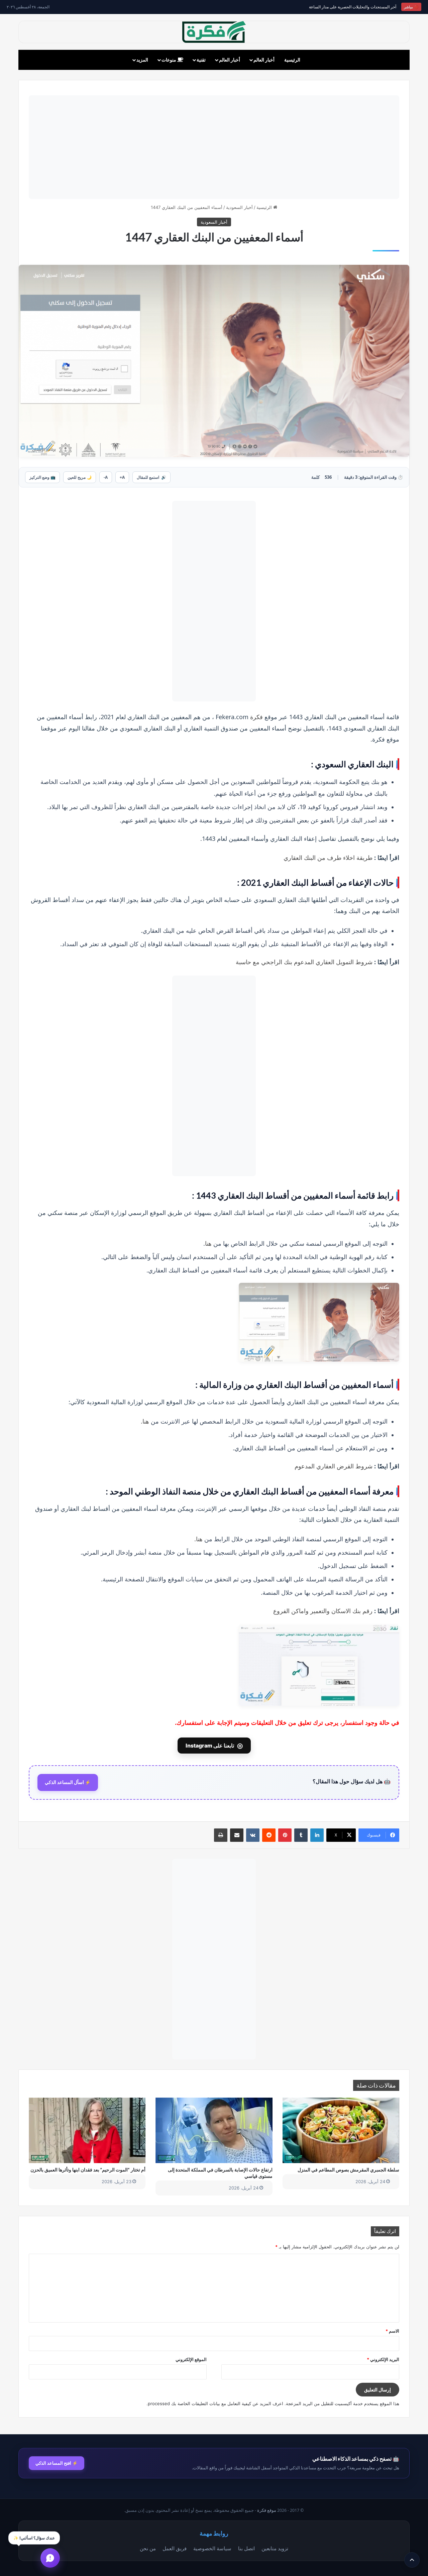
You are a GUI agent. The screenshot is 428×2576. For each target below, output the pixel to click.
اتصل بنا (246, 2548)
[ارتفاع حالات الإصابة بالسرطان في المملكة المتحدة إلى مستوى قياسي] (214, 2130)
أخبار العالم (264, 60)
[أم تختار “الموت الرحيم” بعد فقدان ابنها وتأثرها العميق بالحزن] (87, 2130)
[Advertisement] (214, 147)
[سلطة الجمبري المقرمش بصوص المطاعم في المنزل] (341, 2130)
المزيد (142, 60)
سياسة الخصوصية (212, 2548)
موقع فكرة (267, 2510)
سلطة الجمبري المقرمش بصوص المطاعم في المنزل (348, 2170)
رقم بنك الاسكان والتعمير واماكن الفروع (323, 1611)
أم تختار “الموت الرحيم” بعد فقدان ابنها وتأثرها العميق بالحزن (88, 2170)
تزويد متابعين (275, 2548)
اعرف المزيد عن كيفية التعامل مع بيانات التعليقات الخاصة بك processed (216, 2403)
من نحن (148, 2548)
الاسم (392, 2331)
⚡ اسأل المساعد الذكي (68, 1782)
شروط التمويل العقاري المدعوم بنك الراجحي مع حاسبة (304, 962)
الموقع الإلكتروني (191, 2359)
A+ (122, 477)
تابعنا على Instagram (214, 1746)
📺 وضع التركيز (42, 477)
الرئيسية (292, 60)
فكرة (256, 717)
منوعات (169, 60)
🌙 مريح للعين (80, 477)
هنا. (145, 1421)
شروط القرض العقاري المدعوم (334, 1466)
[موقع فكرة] (214, 32)
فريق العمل (175, 2548)
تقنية (201, 60)
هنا (208, 1244)
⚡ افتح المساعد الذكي (57, 2463)
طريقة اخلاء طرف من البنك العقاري (328, 858)
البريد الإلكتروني (383, 2359)
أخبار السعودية (239, 207)
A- (106, 477)
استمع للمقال (151, 477)
